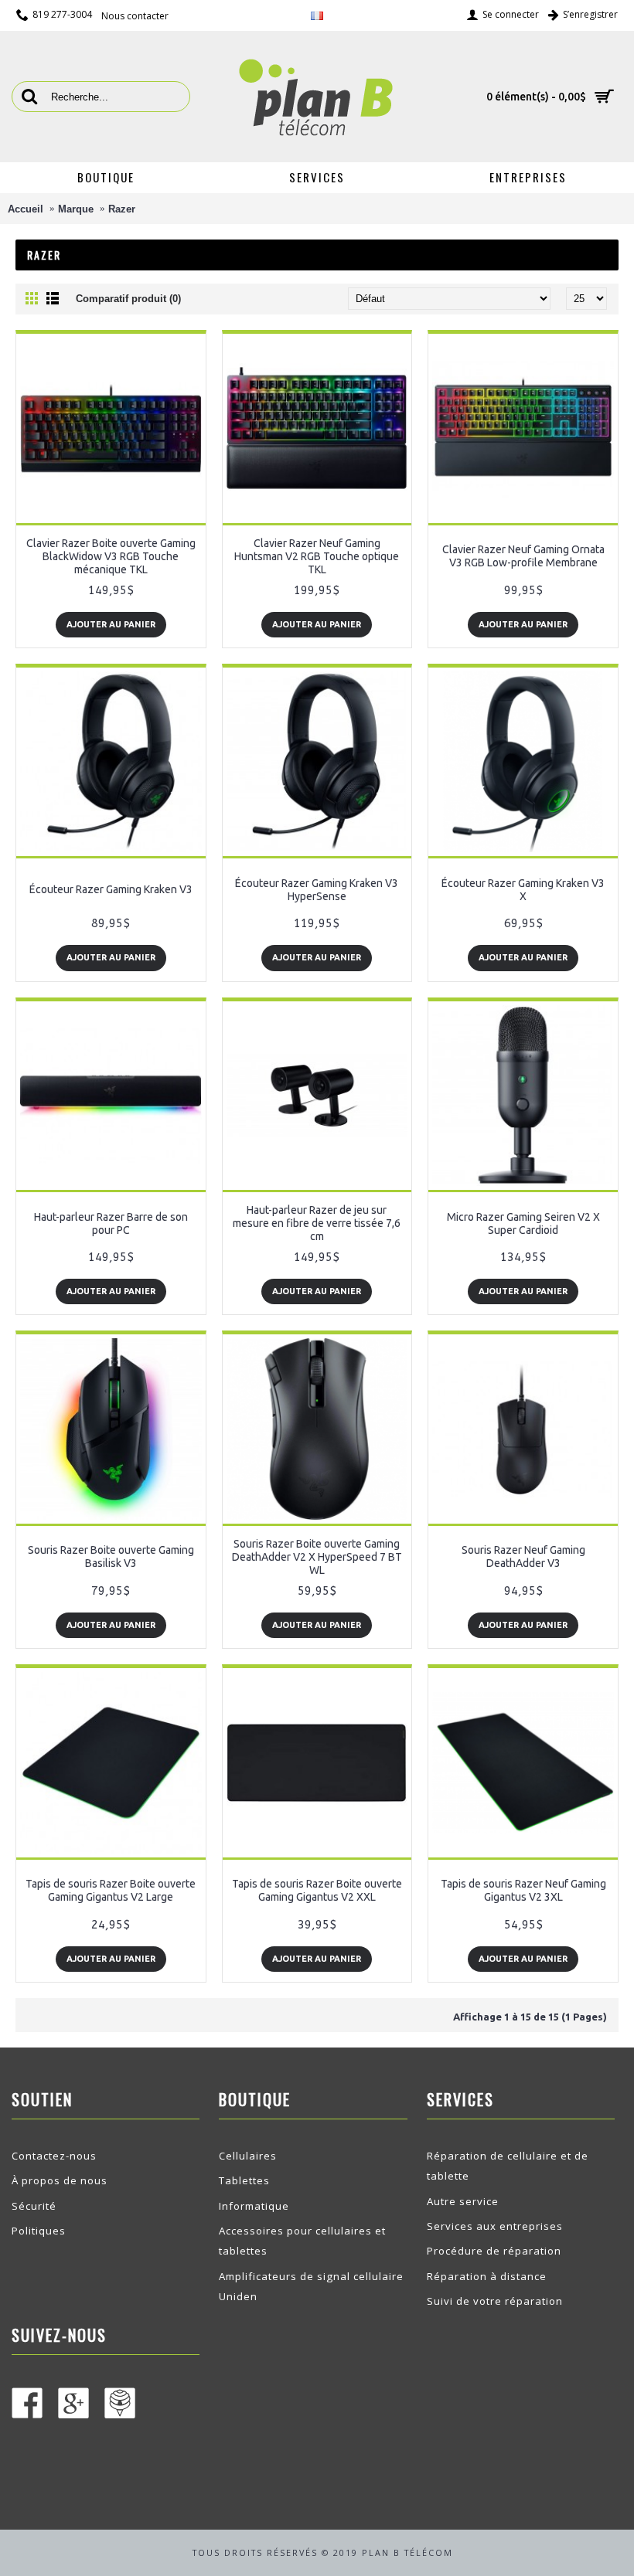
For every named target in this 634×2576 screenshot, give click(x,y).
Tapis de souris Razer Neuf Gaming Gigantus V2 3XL (523, 1890)
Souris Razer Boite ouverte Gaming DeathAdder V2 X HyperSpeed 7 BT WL (317, 1557)
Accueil (26, 209)
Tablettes (244, 2180)
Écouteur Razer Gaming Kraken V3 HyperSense (317, 890)
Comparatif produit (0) (128, 299)
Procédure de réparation (494, 2251)
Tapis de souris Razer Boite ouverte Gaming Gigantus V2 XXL (317, 1890)
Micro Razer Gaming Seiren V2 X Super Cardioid (523, 1223)
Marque (76, 209)
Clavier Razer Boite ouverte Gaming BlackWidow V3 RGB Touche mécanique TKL (111, 556)
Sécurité (34, 2206)
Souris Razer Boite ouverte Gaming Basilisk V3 (111, 1556)
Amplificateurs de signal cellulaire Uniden (311, 2286)
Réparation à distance (487, 2276)
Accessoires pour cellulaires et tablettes (302, 2241)
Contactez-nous (54, 2156)
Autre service (463, 2201)
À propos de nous (60, 2180)
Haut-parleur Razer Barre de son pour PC (111, 1223)
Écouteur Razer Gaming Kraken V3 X (523, 890)
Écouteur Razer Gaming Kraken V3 (111, 889)
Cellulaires (248, 2156)
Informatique (254, 2206)
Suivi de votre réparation (495, 2301)
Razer (122, 209)
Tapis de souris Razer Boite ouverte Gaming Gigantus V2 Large (111, 1890)
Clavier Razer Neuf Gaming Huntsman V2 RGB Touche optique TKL (317, 556)
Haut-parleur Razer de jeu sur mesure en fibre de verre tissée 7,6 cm (317, 1223)
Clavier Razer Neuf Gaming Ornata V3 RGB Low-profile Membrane (523, 556)
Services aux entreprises (495, 2226)
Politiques (39, 2231)
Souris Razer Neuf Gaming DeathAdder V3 (523, 1556)
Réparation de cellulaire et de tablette (508, 2166)
